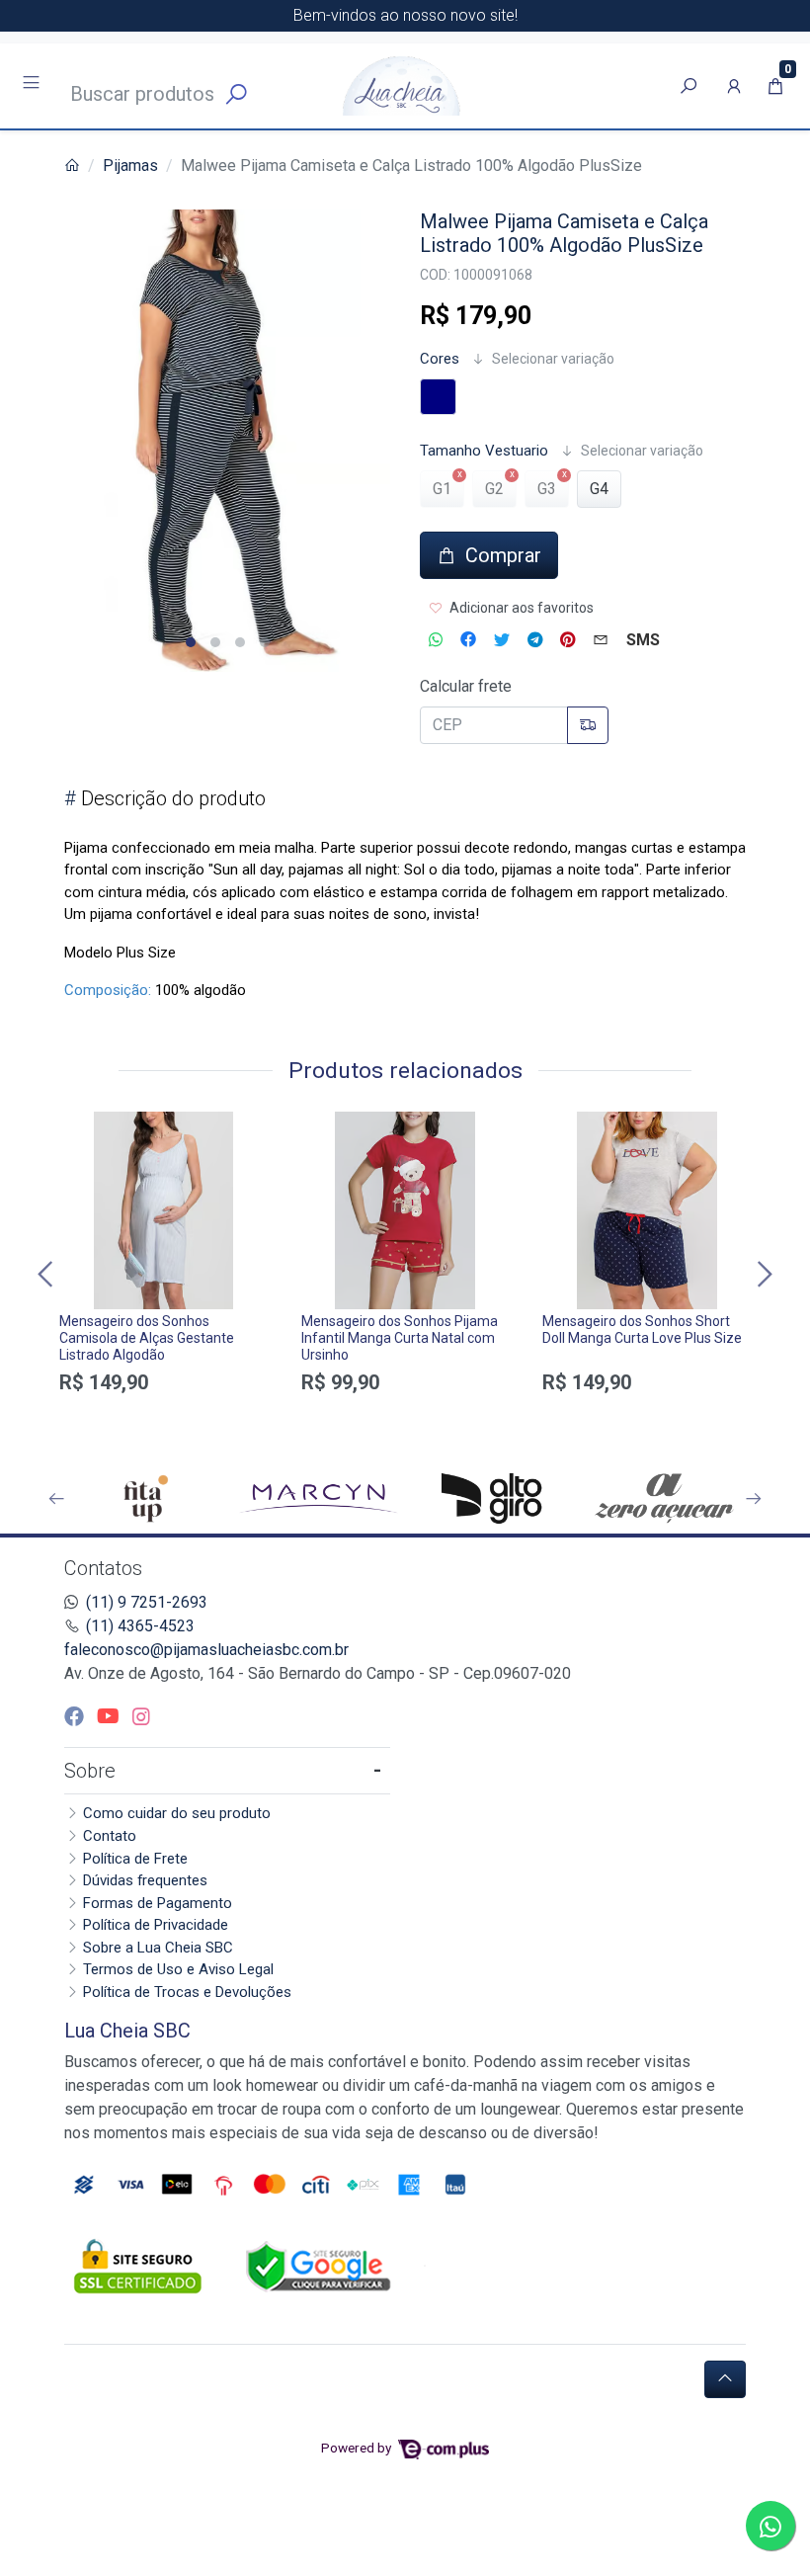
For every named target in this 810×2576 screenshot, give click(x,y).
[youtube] (111, 1716)
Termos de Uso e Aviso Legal (178, 1969)
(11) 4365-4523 (140, 1626)
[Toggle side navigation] (33, 85)
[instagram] (141, 1716)
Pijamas (130, 166)
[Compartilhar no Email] (601, 640)
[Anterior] (47, 1274)
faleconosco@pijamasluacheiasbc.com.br (206, 1650)
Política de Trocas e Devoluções (187, 1992)
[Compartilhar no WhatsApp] (436, 640)
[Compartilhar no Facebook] (468, 640)
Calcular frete (466, 686)
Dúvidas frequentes (145, 1880)
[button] (734, 86)
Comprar (163, 1417)
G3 (547, 489)
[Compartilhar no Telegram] (535, 640)
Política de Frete (135, 1859)
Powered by (358, 2448)
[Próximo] (763, 1274)
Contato (110, 1836)
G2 (494, 489)
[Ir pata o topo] (725, 2379)
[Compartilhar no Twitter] (502, 640)
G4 (599, 489)
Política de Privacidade (156, 1925)
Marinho (438, 397)
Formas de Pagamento (158, 1903)
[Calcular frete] (588, 725)
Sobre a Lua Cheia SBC (158, 1948)
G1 (442, 489)
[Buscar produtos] (688, 86)
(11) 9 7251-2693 (147, 1602)
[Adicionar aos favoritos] (84, 1129)
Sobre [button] (90, 1771)
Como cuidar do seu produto (177, 1813)
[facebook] (77, 1716)
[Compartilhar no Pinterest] (567, 640)
